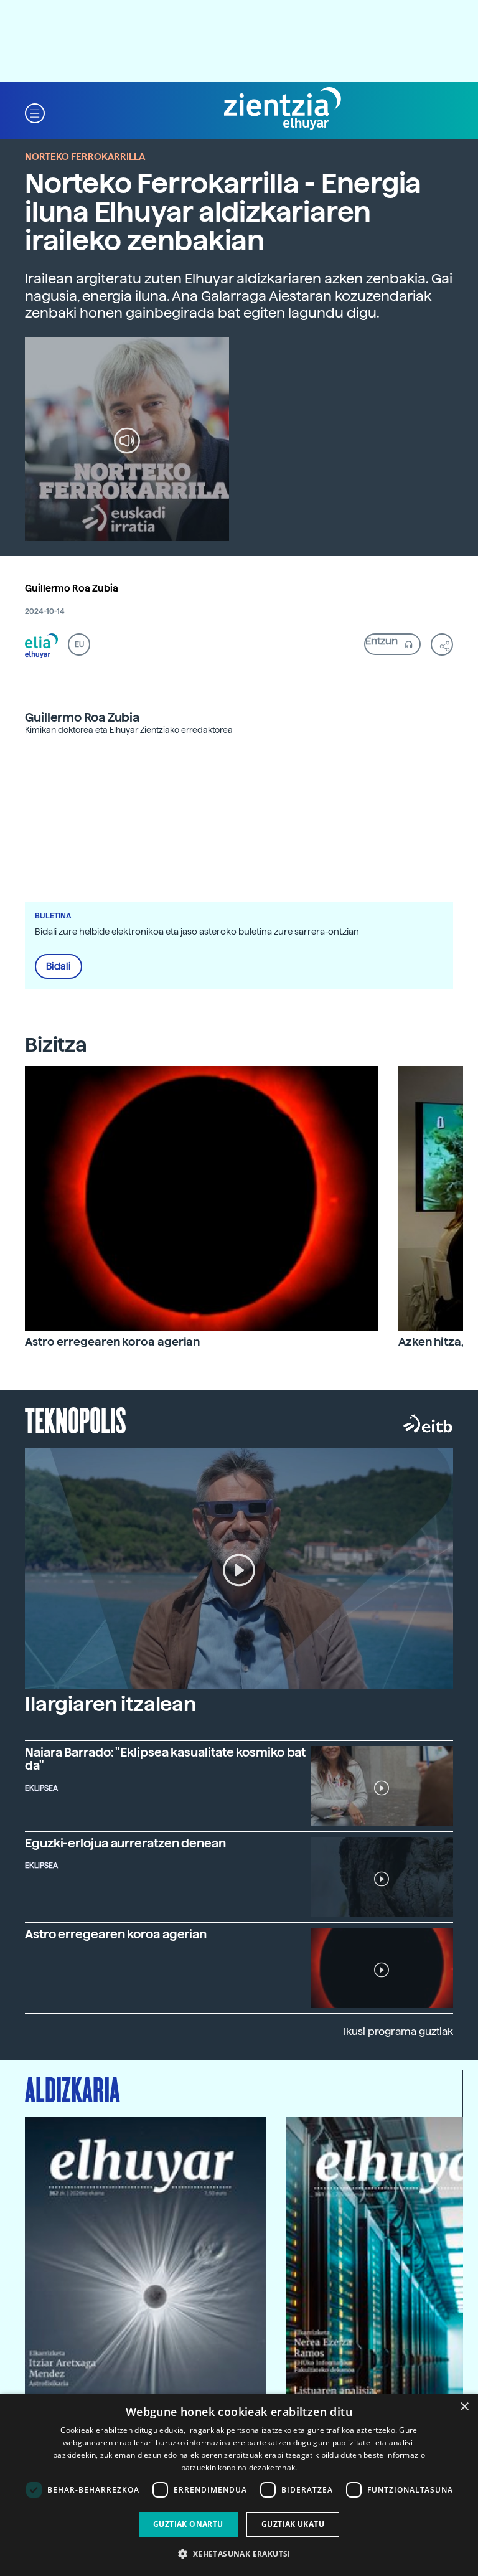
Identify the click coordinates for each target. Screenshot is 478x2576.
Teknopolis (76, 1419)
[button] (35, 112)
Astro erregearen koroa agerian (112, 1342)
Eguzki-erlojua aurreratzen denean (125, 1843)
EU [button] (79, 644)
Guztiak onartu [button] (188, 2524)
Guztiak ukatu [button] (293, 2524)
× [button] (464, 2407)
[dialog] (239, 2485)
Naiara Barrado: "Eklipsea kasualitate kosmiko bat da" (165, 1759)
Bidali (59, 966)
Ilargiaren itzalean (110, 1704)
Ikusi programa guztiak (398, 2031)
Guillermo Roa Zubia (72, 588)
